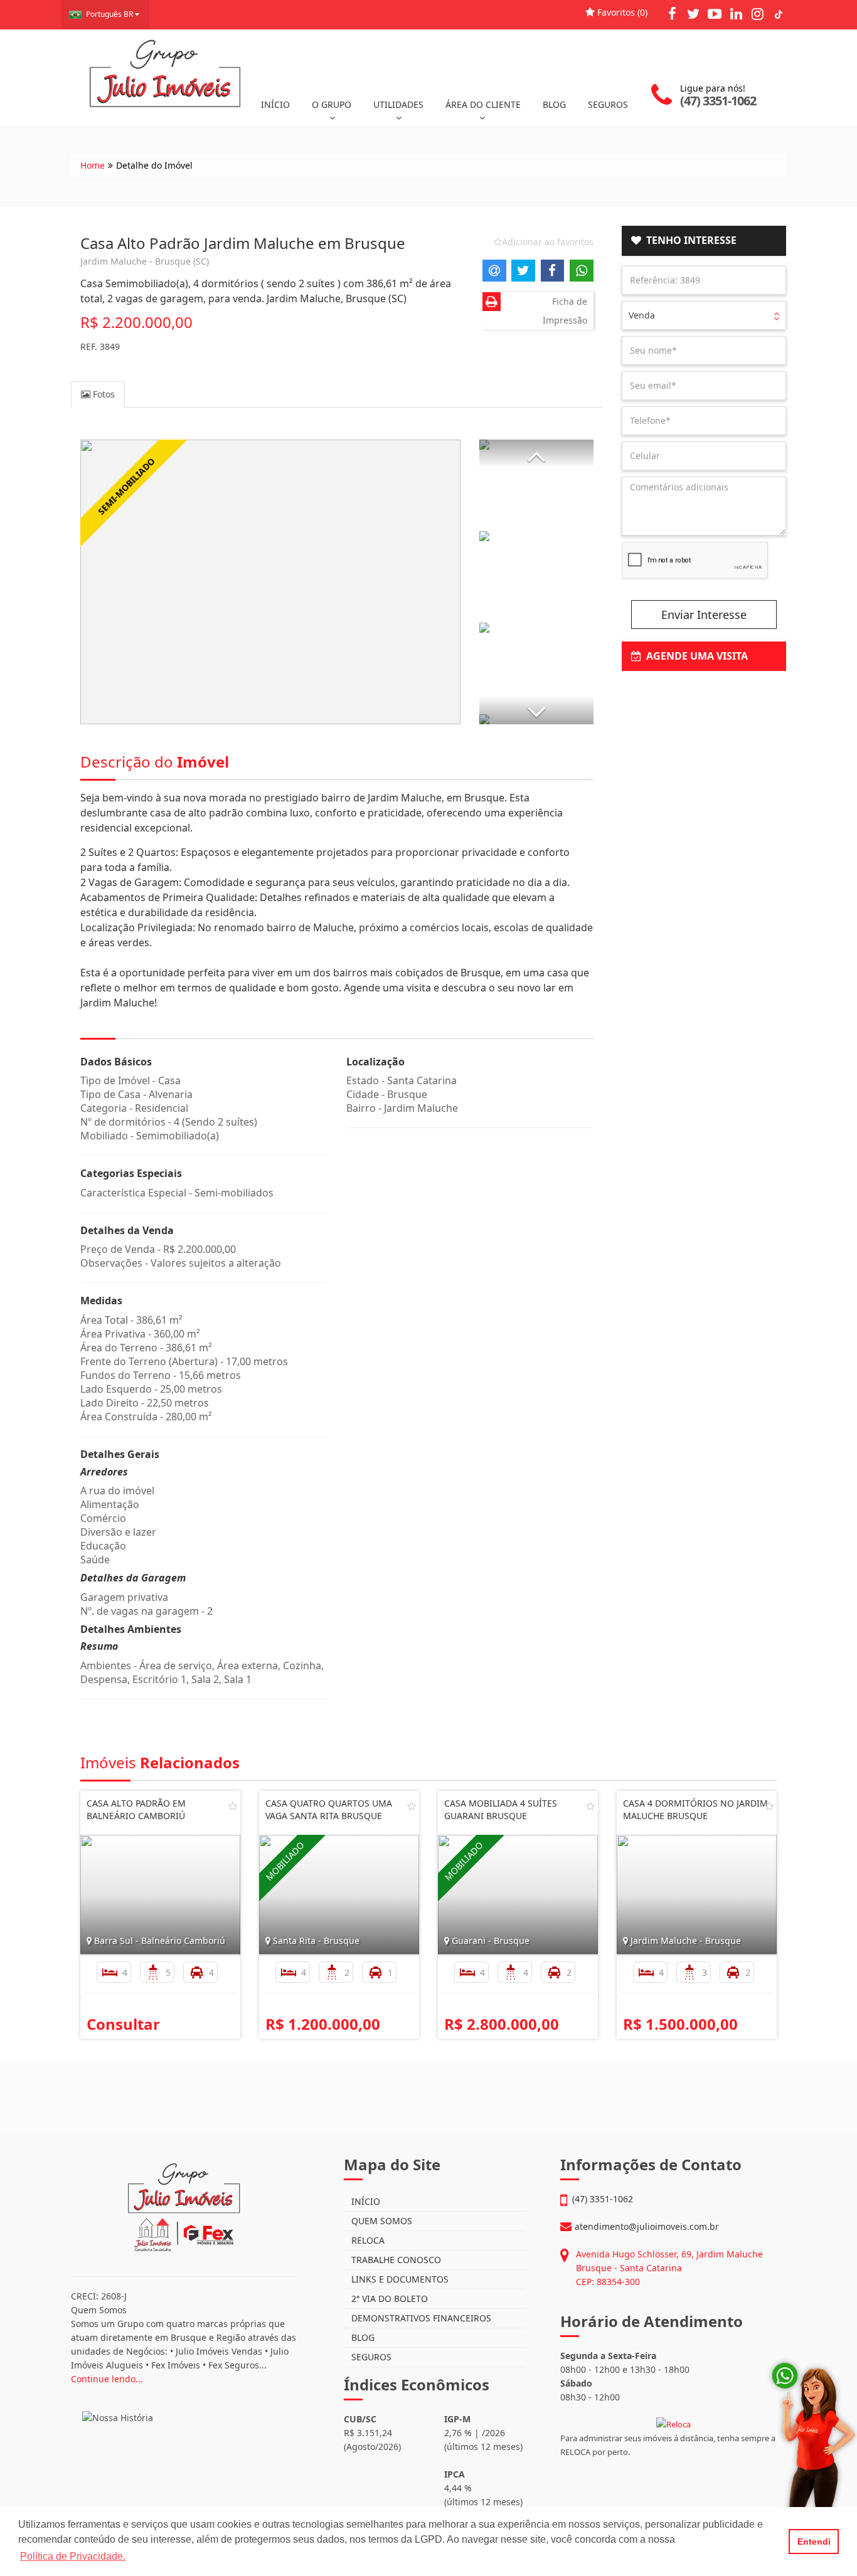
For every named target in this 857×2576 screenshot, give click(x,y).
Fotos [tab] (103, 394)
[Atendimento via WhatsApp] (804, 2466)
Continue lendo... (107, 2379)
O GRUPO (332, 104)
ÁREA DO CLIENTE (483, 104)
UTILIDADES (398, 104)
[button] (536, 454)
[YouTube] (715, 13)
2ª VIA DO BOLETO (388, 2299)
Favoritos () (621, 12)
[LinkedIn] (736, 13)
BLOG (554, 104)
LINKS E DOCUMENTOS (399, 2279)
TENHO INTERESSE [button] (689, 240)
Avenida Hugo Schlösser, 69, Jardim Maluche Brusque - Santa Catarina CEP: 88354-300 (669, 2268)
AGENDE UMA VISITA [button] (695, 656)
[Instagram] (757, 13)
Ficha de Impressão (565, 311)
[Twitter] (693, 13)
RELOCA (367, 2240)
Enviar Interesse (704, 615)
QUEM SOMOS (381, 2221)
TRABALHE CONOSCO (395, 2260)
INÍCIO (275, 104)
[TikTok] (779, 13)
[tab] (704, 241)
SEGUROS (608, 104)
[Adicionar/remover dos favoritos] (233, 1806)
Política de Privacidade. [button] (73, 2556)
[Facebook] (672, 13)
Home (93, 165)
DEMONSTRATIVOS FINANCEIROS (420, 2318)
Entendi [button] (814, 2542)
